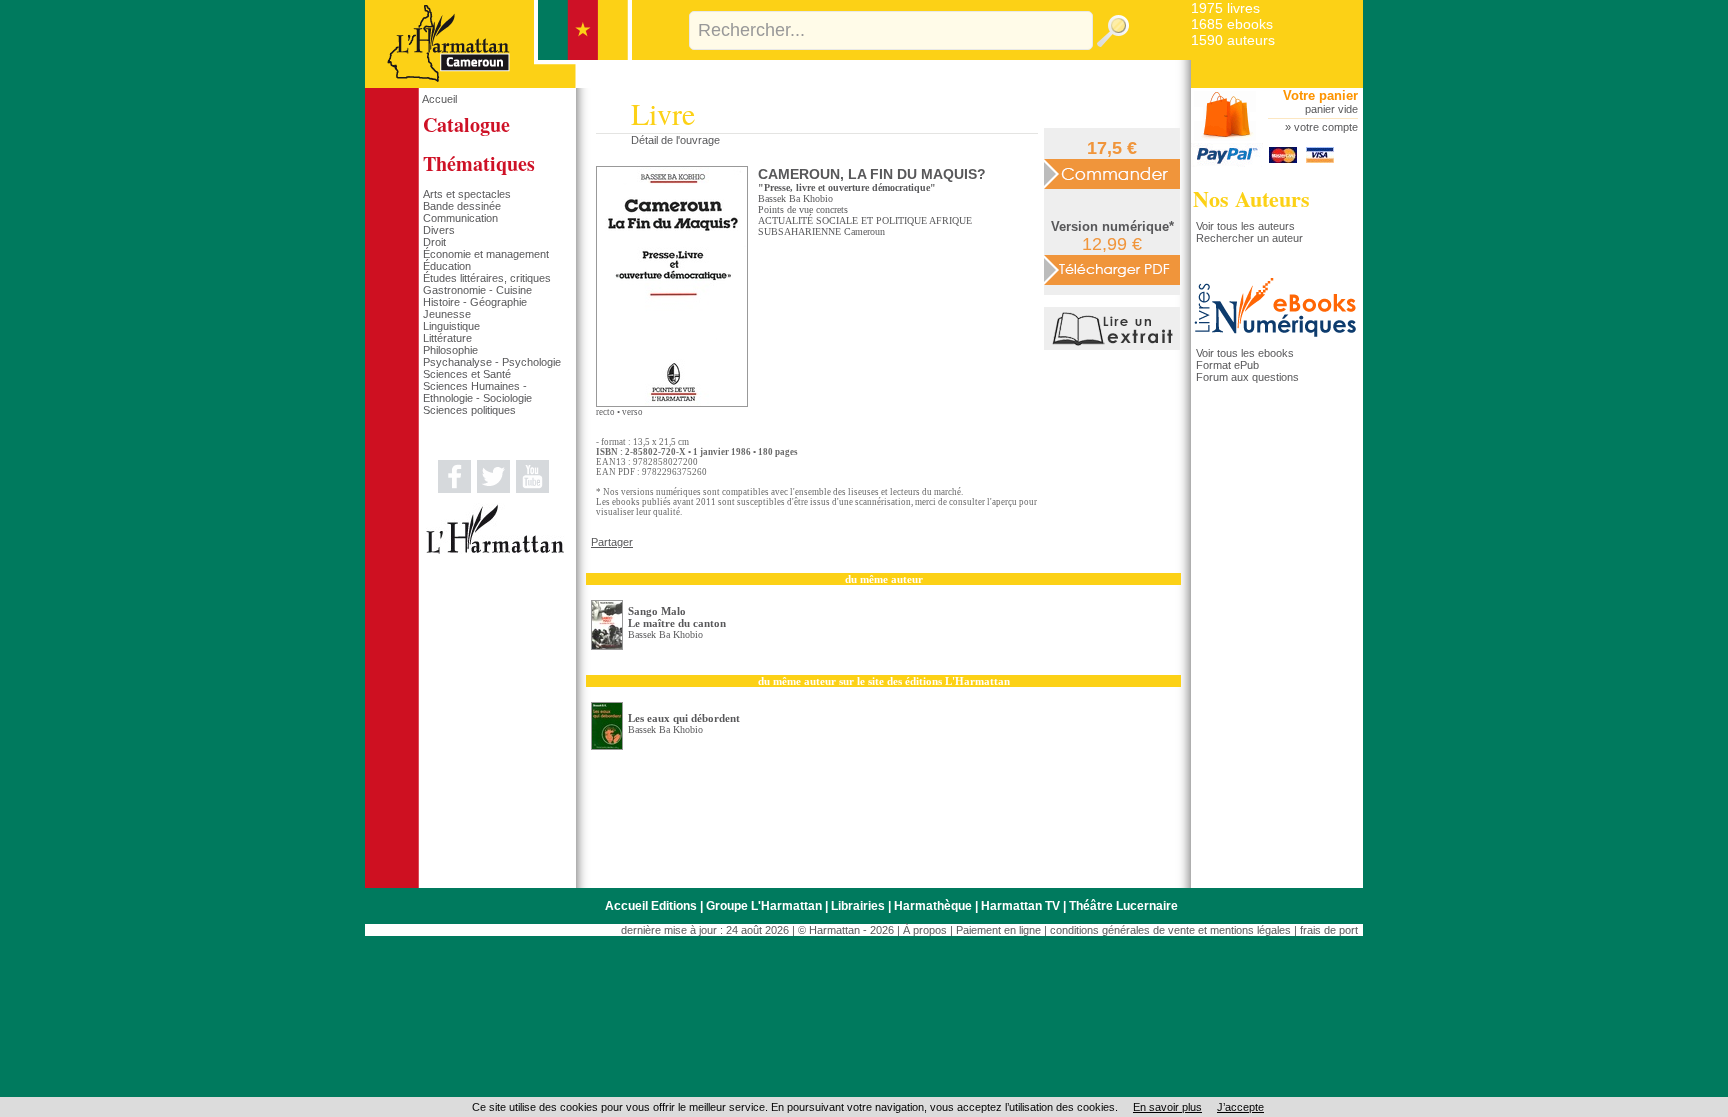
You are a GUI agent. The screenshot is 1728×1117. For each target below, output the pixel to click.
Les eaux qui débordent (684, 718)
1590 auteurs (1233, 40)
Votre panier (1320, 95)
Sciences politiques (469, 410)
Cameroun (864, 231)
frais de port (1329, 930)
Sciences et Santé (467, 374)
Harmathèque (933, 906)
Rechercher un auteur (1249, 238)
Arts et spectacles (467, 194)
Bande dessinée (462, 206)
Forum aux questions (1247, 377)
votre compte (1326, 127)
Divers (439, 230)
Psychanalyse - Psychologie (492, 362)
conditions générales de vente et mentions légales (1170, 930)
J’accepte (1240, 1107)
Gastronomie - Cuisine (477, 290)
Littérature (447, 338)
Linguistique (451, 326)
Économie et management (486, 254)
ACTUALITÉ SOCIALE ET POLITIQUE (842, 220)
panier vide (1331, 109)
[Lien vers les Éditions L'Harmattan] (495, 550)
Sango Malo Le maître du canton (677, 617)
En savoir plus (1167, 1107)
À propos (925, 930)
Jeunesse (447, 314)
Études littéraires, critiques (487, 278)
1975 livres (1225, 8)
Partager (612, 542)
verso (632, 412)
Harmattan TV (1020, 906)
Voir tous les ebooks (1245, 353)
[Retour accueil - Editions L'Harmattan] (498, 84)
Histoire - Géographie (475, 302)
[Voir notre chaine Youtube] (532, 489)
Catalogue (466, 124)
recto (605, 412)
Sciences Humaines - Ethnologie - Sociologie (477, 392)
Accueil (439, 99)
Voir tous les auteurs (1245, 226)
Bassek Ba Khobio (795, 198)
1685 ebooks (1232, 24)
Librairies (858, 906)
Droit (434, 242)
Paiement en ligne (998, 930)
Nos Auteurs (1251, 198)
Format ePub (1227, 365)
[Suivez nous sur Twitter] (493, 489)
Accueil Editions (651, 906)
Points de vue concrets (803, 209)
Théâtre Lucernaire (1123, 906)
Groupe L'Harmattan (764, 906)
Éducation (447, 266)
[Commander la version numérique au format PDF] (1112, 269)
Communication (460, 218)
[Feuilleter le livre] (1114, 346)
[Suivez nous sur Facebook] (454, 489)
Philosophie (450, 350)
